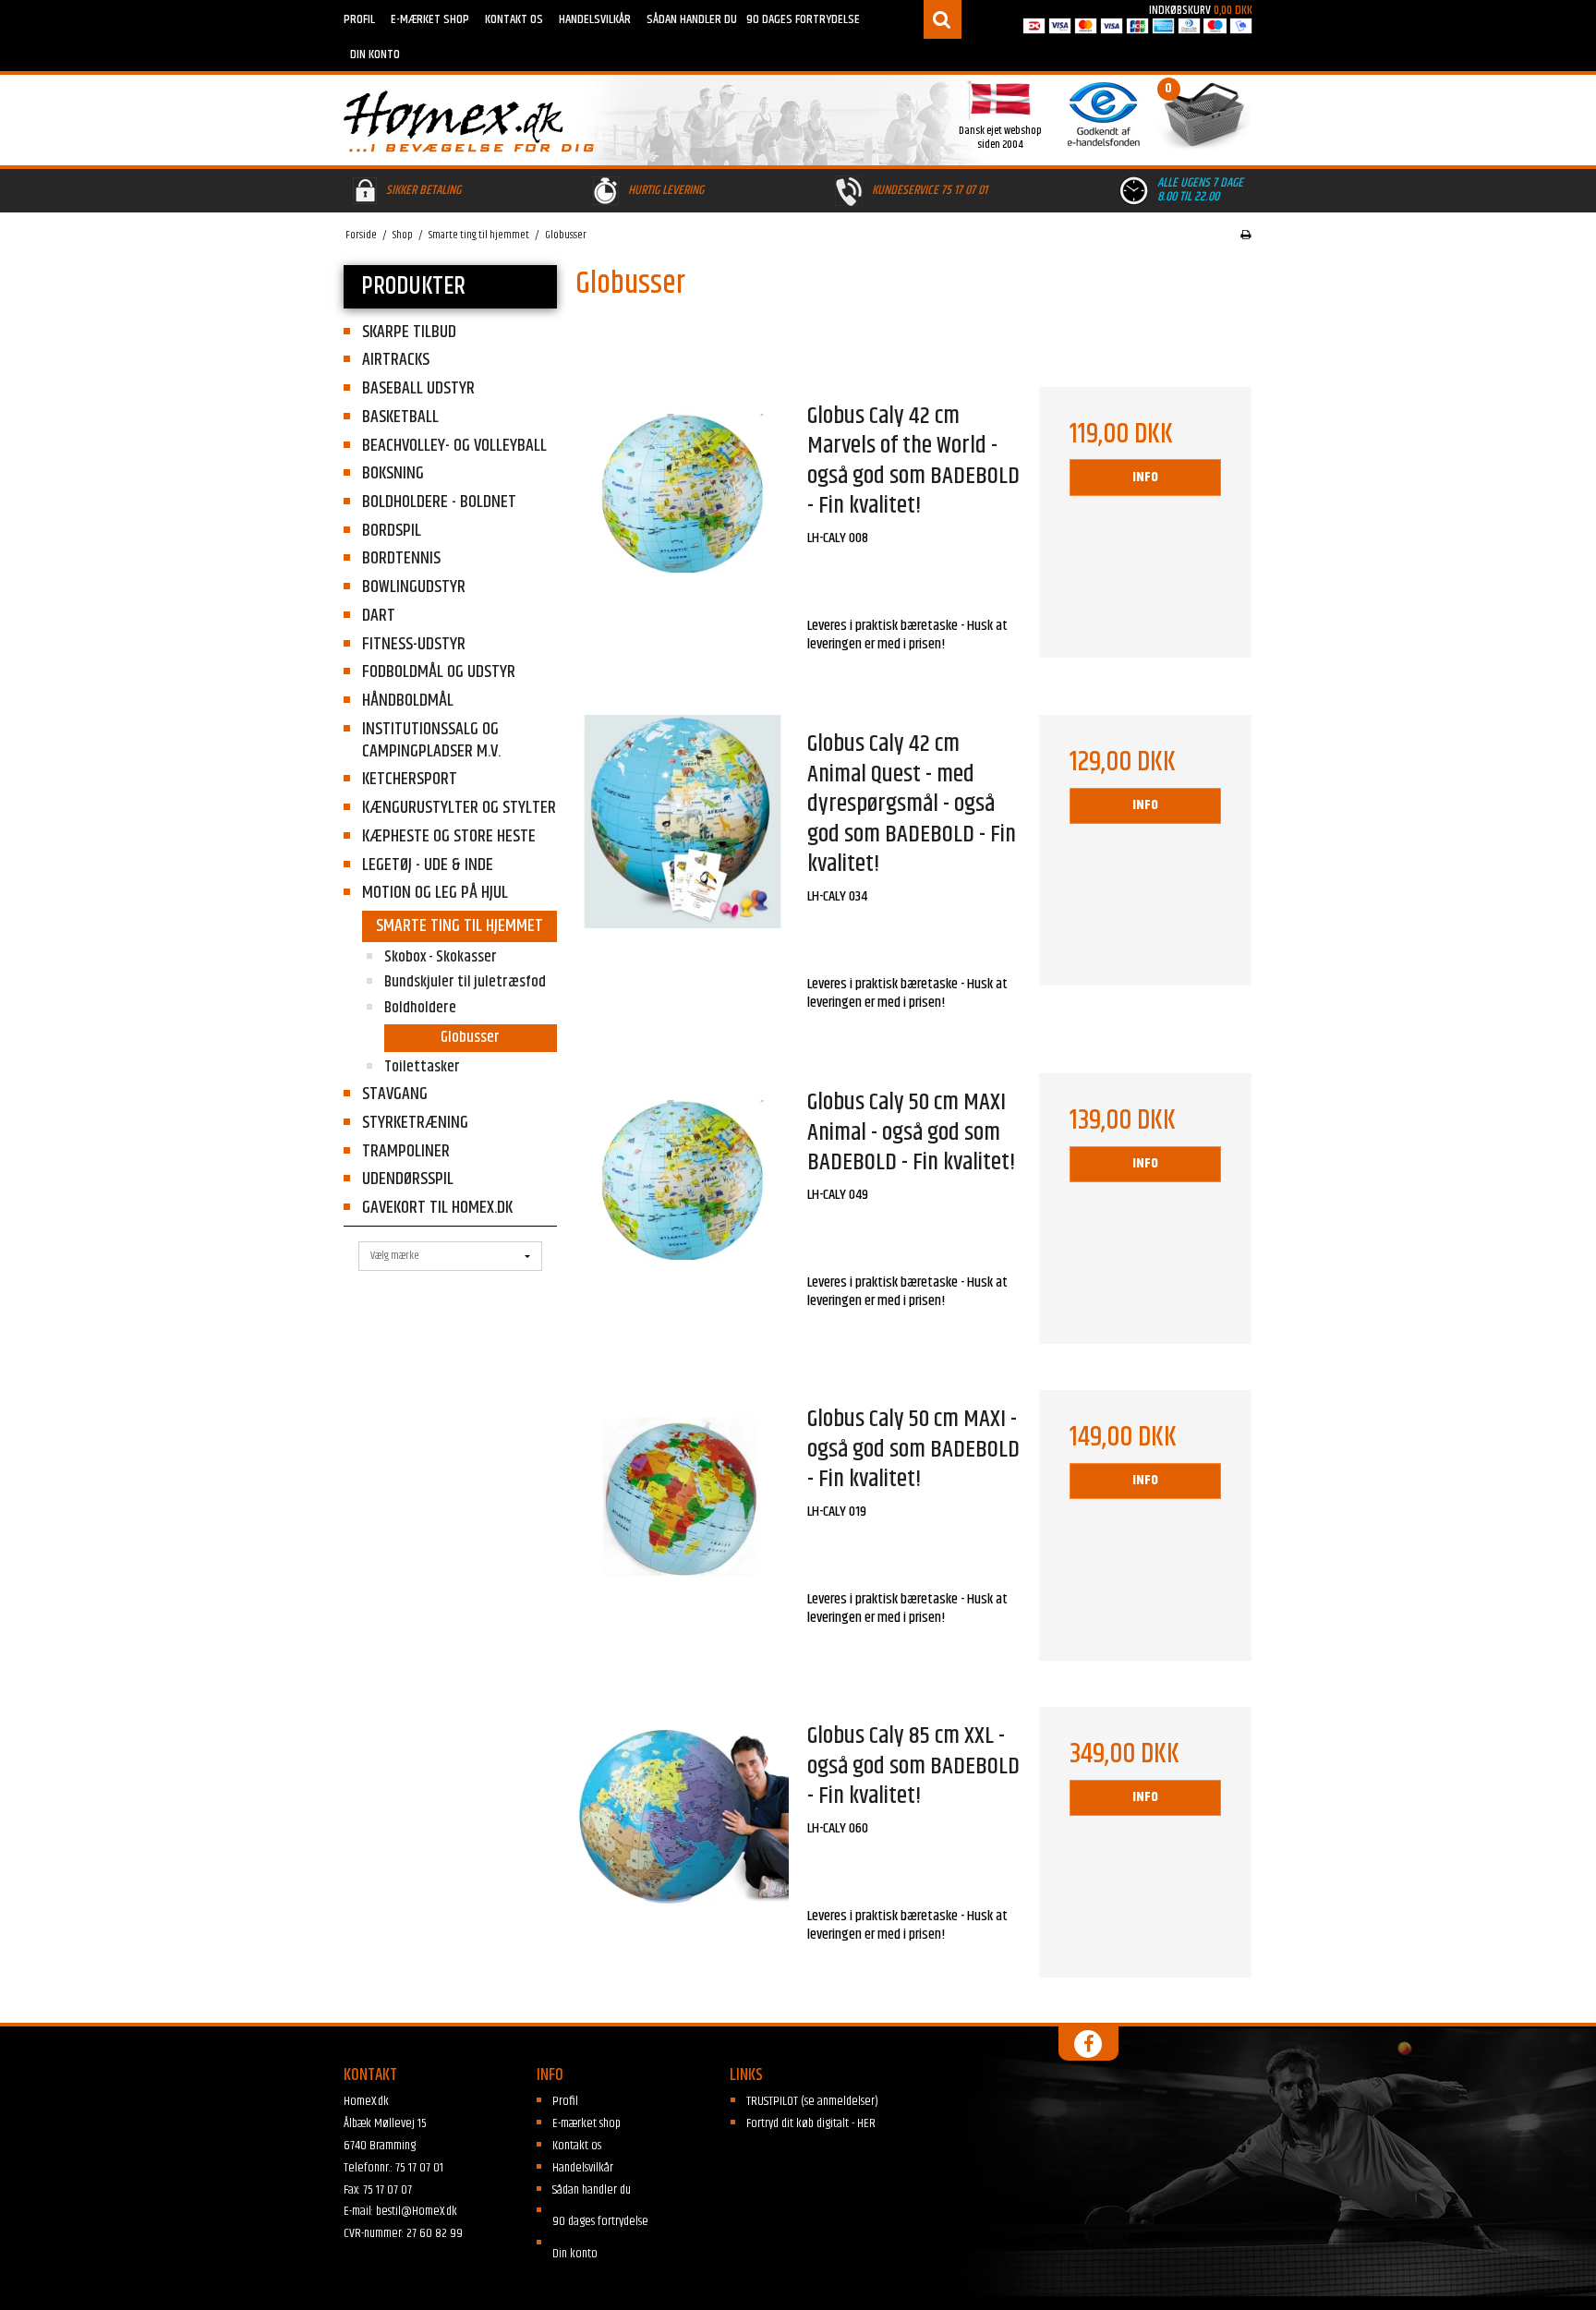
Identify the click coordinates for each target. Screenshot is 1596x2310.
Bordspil (392, 531)
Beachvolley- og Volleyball (454, 446)
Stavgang (395, 1094)
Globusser (470, 1037)
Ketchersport (410, 779)
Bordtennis (401, 558)
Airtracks (396, 360)
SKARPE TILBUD (409, 332)
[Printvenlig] (1245, 236)
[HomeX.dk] (567, 121)
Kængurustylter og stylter (459, 808)
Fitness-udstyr (414, 644)
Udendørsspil (408, 1179)
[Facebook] (1088, 2044)
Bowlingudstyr (414, 587)
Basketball (400, 417)
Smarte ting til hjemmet (459, 926)
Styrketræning (415, 1123)
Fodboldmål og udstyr (439, 672)
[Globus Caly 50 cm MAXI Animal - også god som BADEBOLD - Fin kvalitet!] (683, 1180)
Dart (379, 616)
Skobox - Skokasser (441, 957)
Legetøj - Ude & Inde (428, 865)
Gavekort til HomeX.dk (437, 1208)
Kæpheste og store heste (449, 836)
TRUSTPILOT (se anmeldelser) (812, 2101)
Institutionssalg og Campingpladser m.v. (431, 740)
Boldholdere (420, 1008)
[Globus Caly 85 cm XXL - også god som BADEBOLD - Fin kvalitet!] (683, 1814)
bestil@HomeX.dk (417, 2211)
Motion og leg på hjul (435, 893)
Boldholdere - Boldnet (439, 502)
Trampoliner (406, 1151)
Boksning (393, 473)
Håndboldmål (408, 701)
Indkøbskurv (1201, 10)
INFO (1145, 477)
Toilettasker (422, 1067)
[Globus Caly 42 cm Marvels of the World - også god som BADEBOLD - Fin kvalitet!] (683, 494)
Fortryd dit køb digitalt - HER (811, 2123)
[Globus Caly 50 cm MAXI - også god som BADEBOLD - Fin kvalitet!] (683, 1497)
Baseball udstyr (418, 388)
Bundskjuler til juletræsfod (465, 982)
